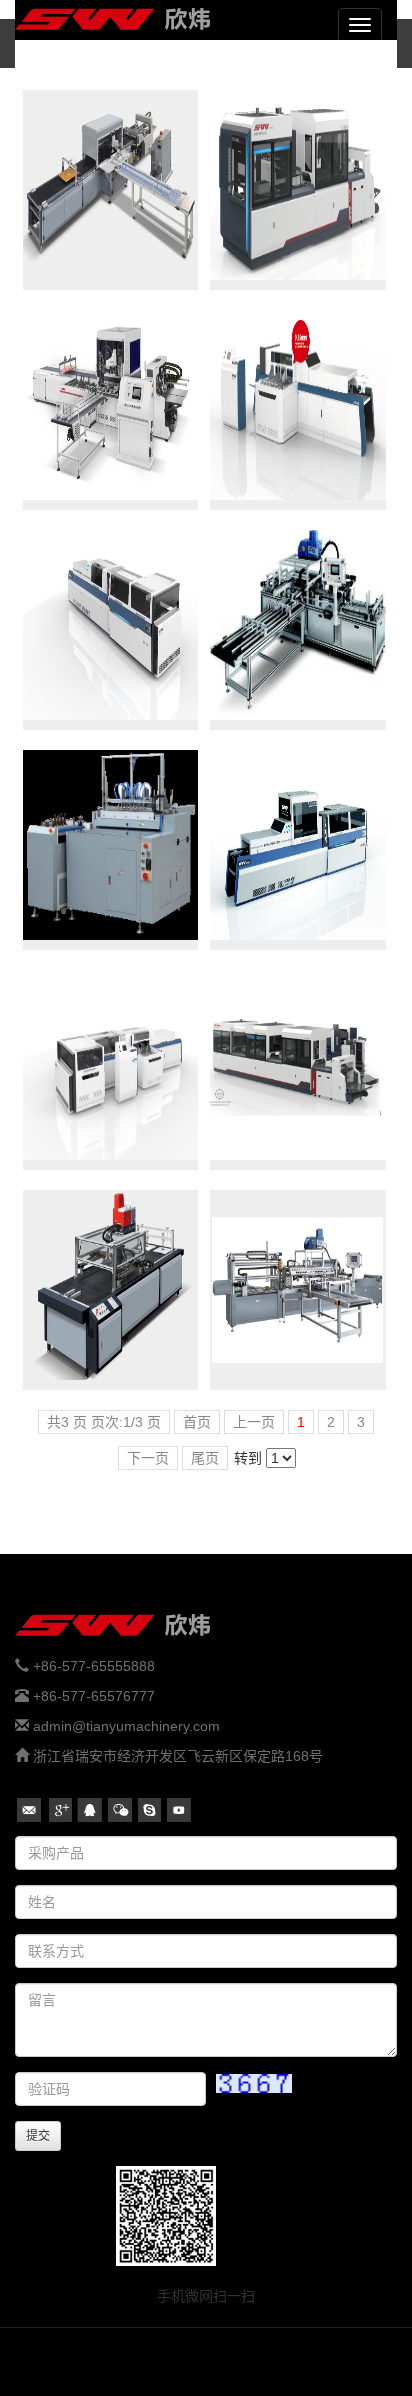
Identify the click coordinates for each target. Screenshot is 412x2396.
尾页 (205, 1458)
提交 (38, 2136)
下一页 (148, 1458)
